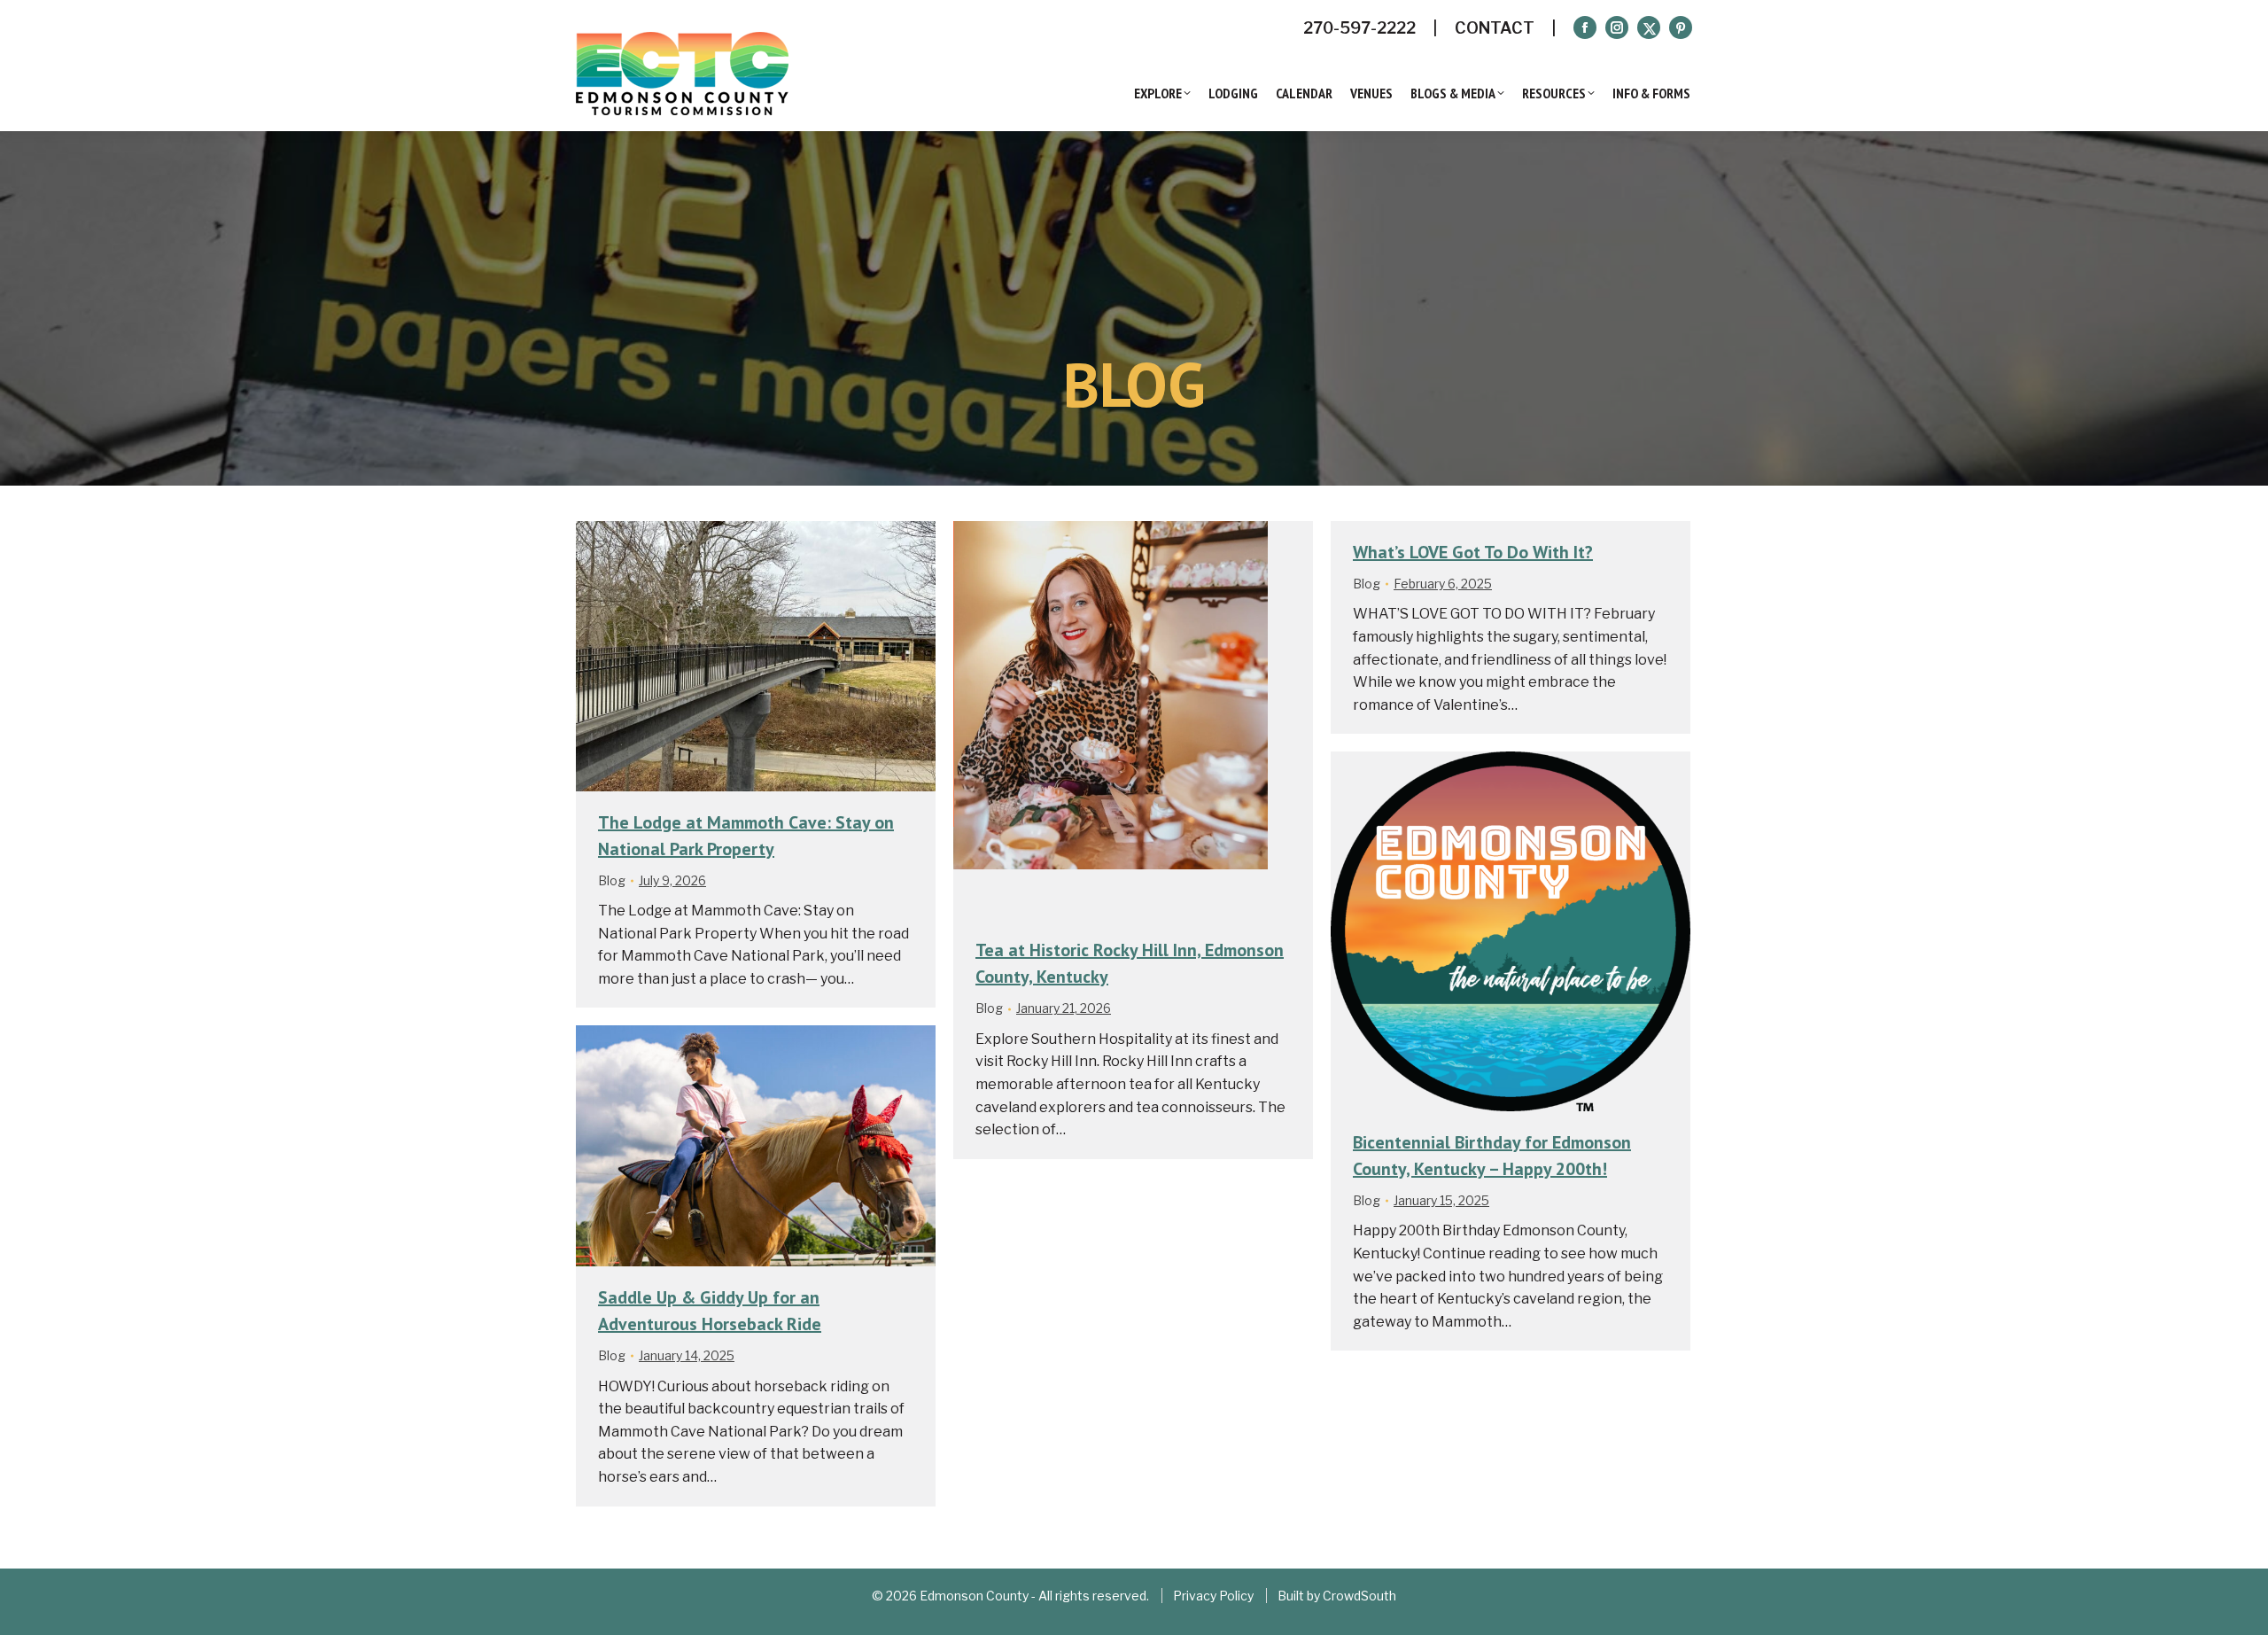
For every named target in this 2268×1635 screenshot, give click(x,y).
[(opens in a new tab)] (1133, 720)
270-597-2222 (1359, 28)
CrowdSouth (1359, 1596)
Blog (612, 880)
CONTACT (1495, 28)
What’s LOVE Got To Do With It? (1473, 552)
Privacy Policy (1213, 1596)
